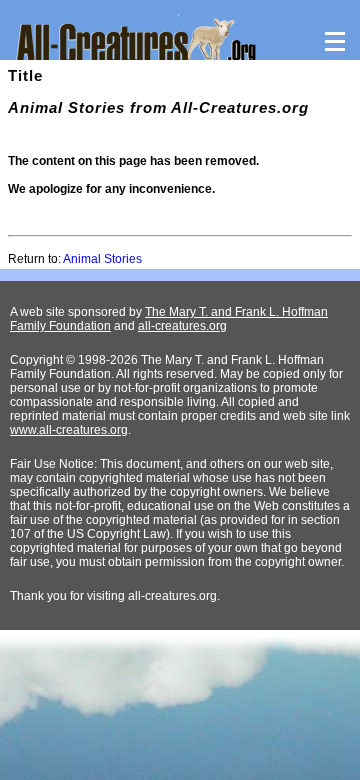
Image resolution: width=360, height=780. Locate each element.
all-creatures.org (182, 326)
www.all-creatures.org (69, 430)
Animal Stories (102, 259)
